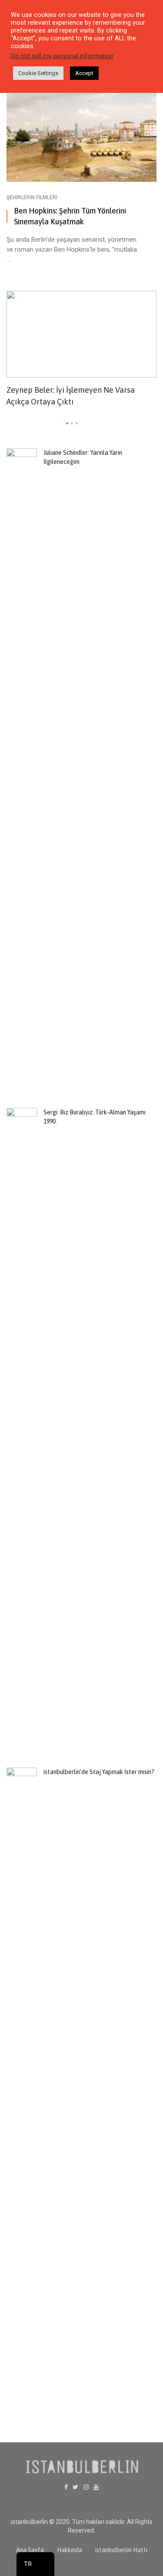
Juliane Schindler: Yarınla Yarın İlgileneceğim (83, 457)
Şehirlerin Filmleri (32, 197)
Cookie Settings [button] (38, 73)
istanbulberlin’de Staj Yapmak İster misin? (99, 1772)
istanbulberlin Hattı (121, 2550)
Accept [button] (84, 73)
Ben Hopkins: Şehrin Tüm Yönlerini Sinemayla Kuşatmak (70, 216)
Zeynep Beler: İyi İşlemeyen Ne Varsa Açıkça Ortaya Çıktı (71, 396)
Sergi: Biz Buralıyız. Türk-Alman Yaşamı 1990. (95, 1117)
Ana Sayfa (30, 2550)
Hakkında (70, 2550)
